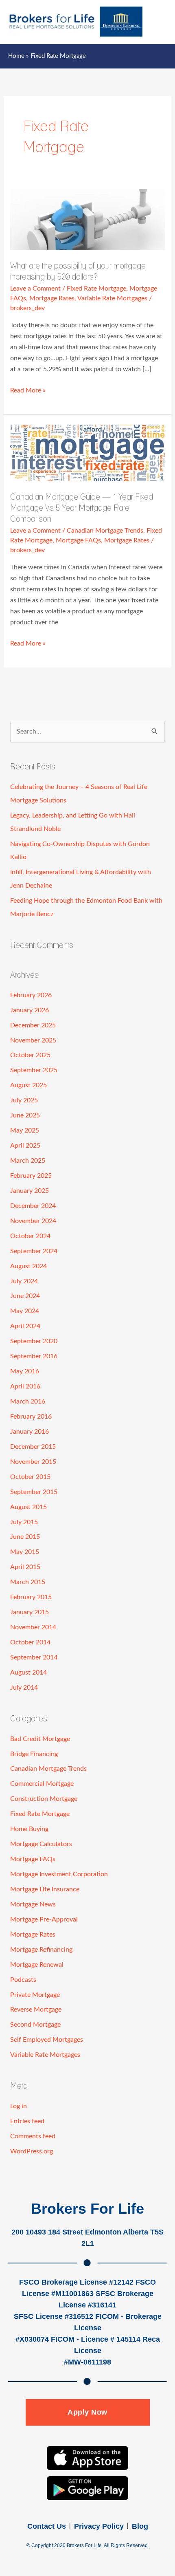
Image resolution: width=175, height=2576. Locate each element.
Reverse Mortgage (36, 2010)
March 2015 (28, 1582)
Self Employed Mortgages (47, 2040)
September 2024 (34, 1251)
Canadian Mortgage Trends (105, 531)
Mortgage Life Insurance (45, 1889)
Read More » (28, 389)
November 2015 (33, 1462)
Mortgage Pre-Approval (44, 1919)
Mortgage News (33, 1904)
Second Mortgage (35, 2025)
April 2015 (25, 1567)
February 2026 (31, 995)
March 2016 (28, 1401)
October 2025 (30, 1055)
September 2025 (34, 1070)
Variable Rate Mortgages (112, 298)
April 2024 (25, 1326)
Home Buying (29, 1829)
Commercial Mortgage (42, 1784)
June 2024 (25, 1296)
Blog (140, 2526)
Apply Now (87, 2412)
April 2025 (25, 1146)
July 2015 (24, 1522)
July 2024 (24, 1281)
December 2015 (33, 1447)
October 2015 (30, 1477)
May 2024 (25, 1311)
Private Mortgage (35, 1995)
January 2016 (30, 1432)
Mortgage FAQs (78, 540)
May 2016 (25, 1371)
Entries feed (27, 2121)
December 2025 (33, 1025)
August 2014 (28, 1673)
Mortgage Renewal (37, 1965)
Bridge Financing (34, 1754)
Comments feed (33, 2136)
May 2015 (25, 1552)
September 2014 (34, 1657)
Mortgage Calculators (41, 1844)
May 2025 (25, 1130)
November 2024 (33, 1221)
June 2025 (25, 1115)
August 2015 (28, 1507)
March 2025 (28, 1161)
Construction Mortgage (44, 1799)
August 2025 (28, 1085)
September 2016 (34, 1356)
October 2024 (30, 1236)
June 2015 (25, 1537)
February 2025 (31, 1176)
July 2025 (24, 1100)
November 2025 (33, 1040)
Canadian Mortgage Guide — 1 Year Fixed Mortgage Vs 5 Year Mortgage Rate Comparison (82, 508)
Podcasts (23, 1980)
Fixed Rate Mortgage (96, 289)
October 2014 (30, 1642)
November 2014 (33, 1627)
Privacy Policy (99, 2526)
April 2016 (25, 1386)
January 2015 (30, 1612)
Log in (19, 2106)
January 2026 (30, 1010)
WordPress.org (32, 2151)
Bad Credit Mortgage (40, 1739)
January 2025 (30, 1191)
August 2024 (28, 1266)
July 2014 (24, 1688)
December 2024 (33, 1206)
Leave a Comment (35, 289)
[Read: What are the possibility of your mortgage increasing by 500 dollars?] (87, 219)
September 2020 (34, 1341)
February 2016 (31, 1417)
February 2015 (31, 1597)
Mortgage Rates (52, 298)
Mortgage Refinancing (41, 1950)
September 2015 (34, 1492)
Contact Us (47, 2526)
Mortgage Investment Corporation (59, 1874)
